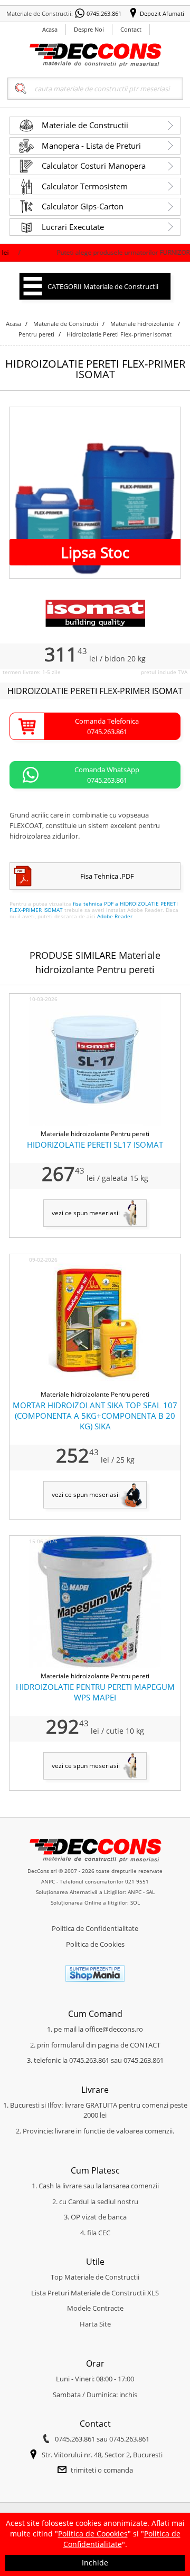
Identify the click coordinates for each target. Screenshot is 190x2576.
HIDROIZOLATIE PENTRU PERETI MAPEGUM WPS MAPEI (95, 1692)
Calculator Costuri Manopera (94, 166)
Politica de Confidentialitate (95, 1928)
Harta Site (95, 2324)
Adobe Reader (115, 916)
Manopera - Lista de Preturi (91, 146)
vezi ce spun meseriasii (86, 1213)
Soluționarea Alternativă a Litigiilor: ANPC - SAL (95, 1892)
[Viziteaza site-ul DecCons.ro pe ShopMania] (95, 1979)
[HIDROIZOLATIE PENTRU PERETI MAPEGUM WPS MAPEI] (95, 1666)
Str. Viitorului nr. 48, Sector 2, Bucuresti (102, 2455)
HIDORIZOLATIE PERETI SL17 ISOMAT (95, 1145)
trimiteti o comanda (102, 2470)
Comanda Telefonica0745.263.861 (107, 726)
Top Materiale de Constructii (95, 2277)
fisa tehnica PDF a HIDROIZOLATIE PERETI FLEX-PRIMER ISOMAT (94, 907)
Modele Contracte (95, 2308)
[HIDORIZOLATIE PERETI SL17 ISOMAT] (95, 1123)
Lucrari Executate (73, 227)
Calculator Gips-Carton (83, 206)
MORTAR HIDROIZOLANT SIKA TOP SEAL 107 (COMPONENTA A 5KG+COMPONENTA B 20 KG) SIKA (95, 1416)
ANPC (48, 1881)
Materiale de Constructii (85, 125)
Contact (131, 29)
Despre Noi (89, 29)
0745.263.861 (104, 13)
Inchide (95, 2563)
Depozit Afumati (162, 13)
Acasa (50, 29)
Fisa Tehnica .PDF (107, 876)
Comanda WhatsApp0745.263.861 (107, 775)
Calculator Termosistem (85, 186)
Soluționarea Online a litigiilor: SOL (95, 1902)
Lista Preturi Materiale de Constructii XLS (95, 2293)
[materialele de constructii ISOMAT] (95, 625)
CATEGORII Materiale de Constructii (103, 286)
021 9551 (137, 1881)
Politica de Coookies (93, 2534)
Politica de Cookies (95, 1944)
